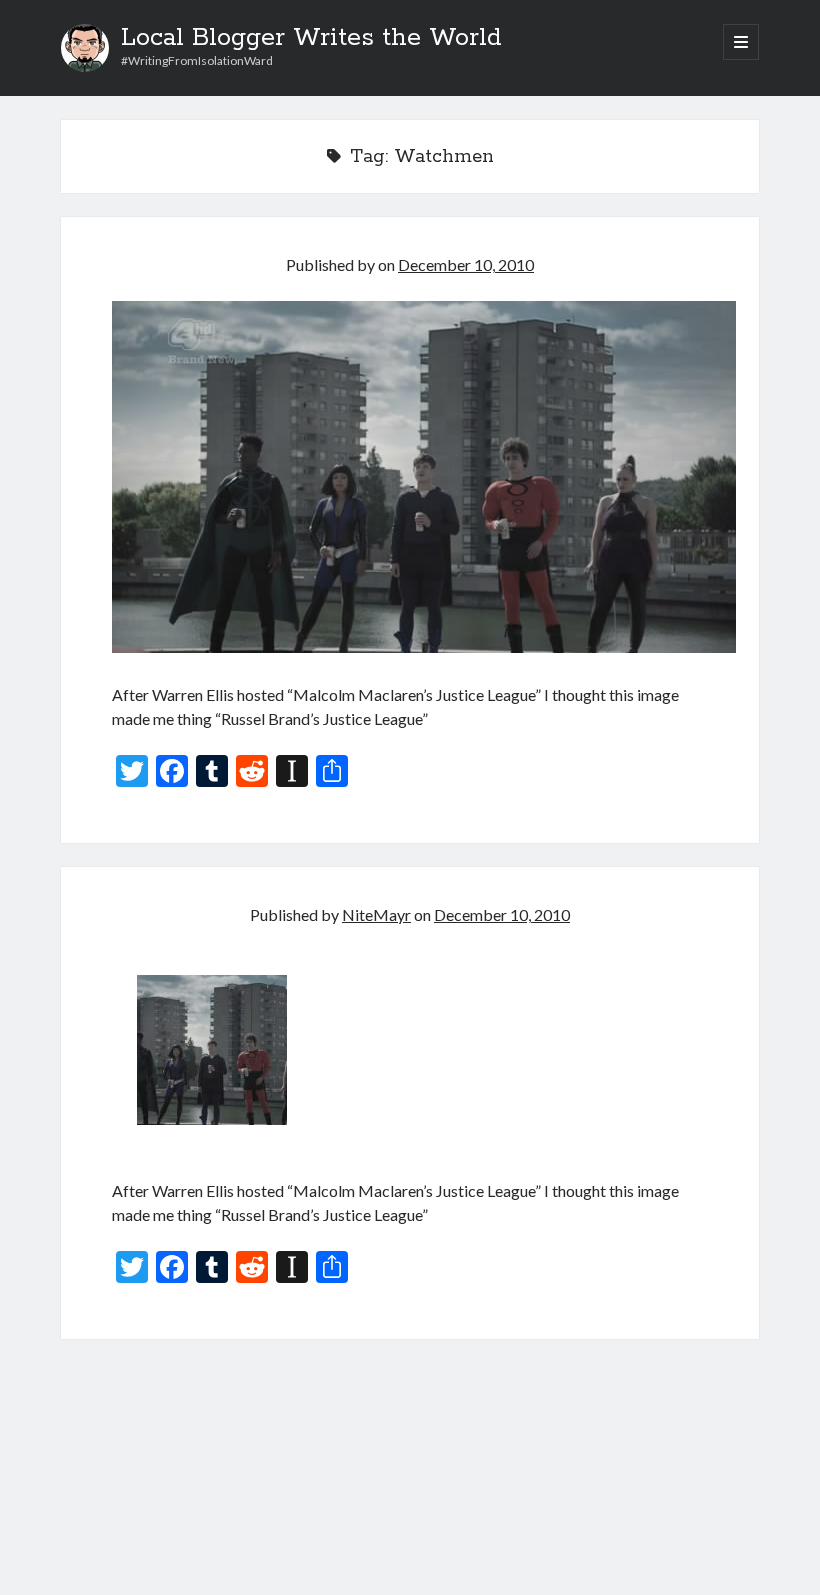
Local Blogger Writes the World (311, 38)
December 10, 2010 (466, 264)
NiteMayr (376, 914)
